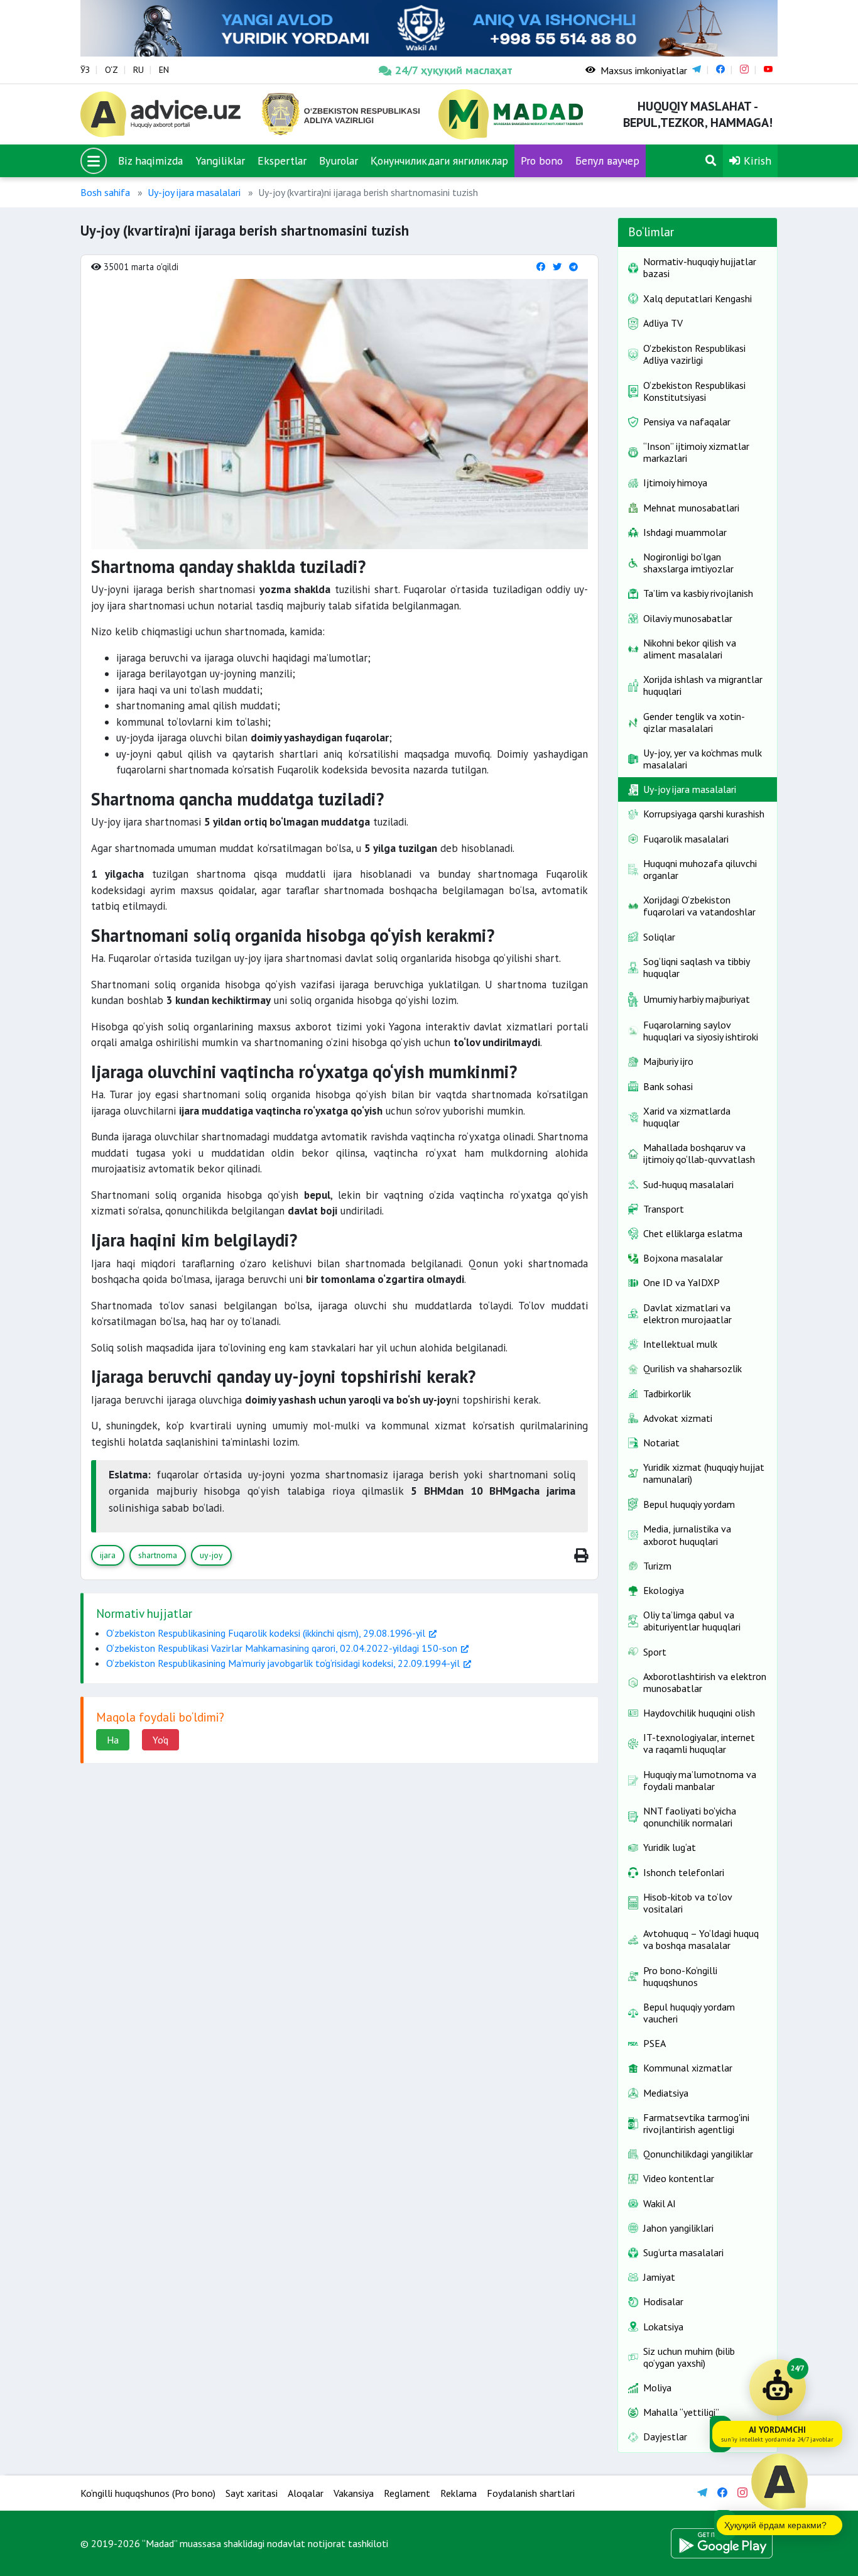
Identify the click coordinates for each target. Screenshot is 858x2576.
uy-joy (211, 1555)
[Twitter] (557, 267)
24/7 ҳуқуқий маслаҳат (454, 70)
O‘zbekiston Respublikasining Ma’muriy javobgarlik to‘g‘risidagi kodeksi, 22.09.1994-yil (283, 1663)
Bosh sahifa (105, 192)
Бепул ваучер (607, 161)
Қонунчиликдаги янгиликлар (439, 161)
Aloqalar (306, 2493)
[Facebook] (541, 267)
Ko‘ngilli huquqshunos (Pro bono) (148, 2493)
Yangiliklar (220, 161)
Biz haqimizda (150, 161)
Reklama (459, 2493)
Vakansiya (354, 2493)
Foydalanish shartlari (531, 2493)
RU (138, 70)
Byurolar (339, 161)
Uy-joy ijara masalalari (194, 192)
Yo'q (160, 1740)
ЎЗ (85, 70)
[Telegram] (573, 267)
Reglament (407, 2493)
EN (164, 70)
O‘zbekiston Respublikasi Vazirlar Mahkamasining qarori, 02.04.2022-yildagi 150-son (282, 1648)
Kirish (756, 161)
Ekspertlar (282, 161)
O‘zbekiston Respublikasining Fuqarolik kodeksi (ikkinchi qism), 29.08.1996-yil (266, 1633)
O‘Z (111, 70)
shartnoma (158, 1555)
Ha (113, 1740)
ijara (108, 1555)
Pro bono (542, 161)
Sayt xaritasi (252, 2493)
